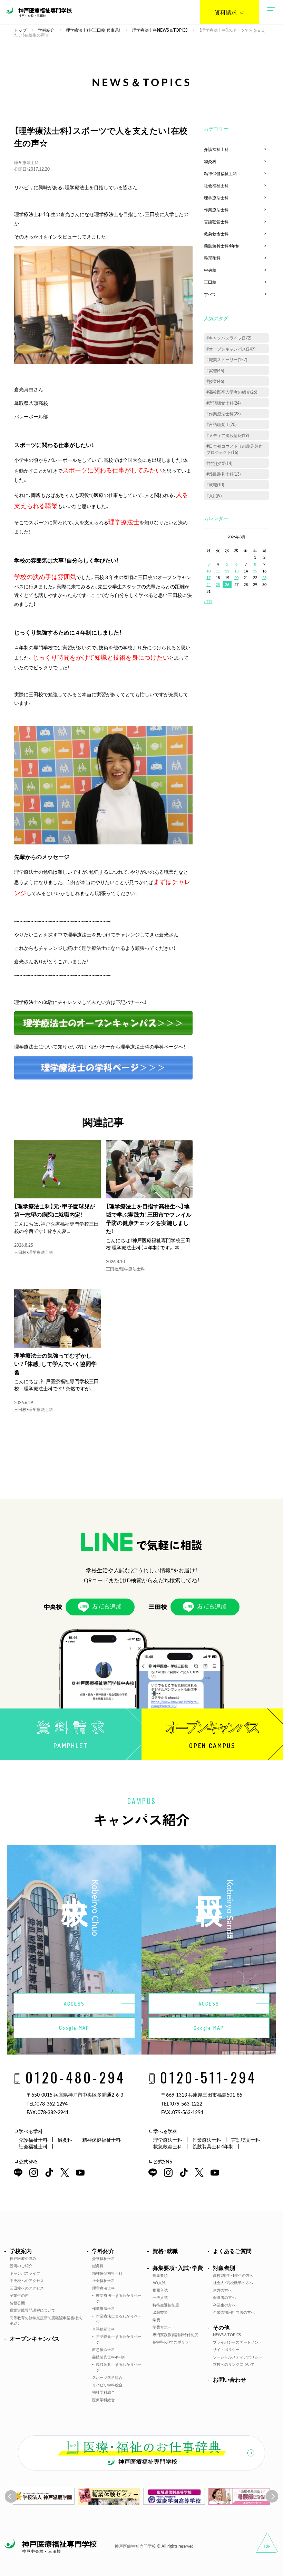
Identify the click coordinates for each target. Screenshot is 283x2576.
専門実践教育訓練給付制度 (175, 2335)
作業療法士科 (216, 210)
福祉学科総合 (104, 2392)
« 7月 (208, 602)
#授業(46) (215, 381)
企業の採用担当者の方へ (234, 2312)
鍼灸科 (210, 161)
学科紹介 (103, 2251)
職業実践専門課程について (32, 2310)
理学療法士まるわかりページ (119, 2298)
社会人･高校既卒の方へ (233, 2283)
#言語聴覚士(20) (221, 424)
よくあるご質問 (232, 2251)
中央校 (210, 270)
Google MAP (74, 2028)
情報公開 (17, 2303)
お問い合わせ (230, 2379)
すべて (210, 294)
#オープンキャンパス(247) (231, 349)
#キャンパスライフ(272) (229, 338)
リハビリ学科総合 (107, 2385)
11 (218, 571)
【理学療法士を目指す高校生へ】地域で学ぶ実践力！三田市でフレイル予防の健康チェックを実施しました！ (149, 1218)
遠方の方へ (222, 2290)
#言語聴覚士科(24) (223, 403)
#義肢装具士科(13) (223, 474)
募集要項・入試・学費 (178, 2268)
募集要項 (160, 2275)
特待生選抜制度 (166, 2305)
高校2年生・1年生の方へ (233, 2275)
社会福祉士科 (216, 185)
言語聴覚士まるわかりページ (119, 2339)
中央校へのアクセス (27, 2280)
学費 (156, 2320)
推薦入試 (160, 2290)
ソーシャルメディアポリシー (238, 2357)
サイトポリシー (226, 2349)
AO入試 (159, 2283)
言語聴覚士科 (216, 222)
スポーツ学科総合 (107, 2377)
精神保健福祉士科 (221, 173)
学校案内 (21, 2251)
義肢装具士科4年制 (222, 246)
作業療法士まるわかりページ (119, 2319)
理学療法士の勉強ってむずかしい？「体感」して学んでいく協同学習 (55, 1363)
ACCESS (74, 2004)
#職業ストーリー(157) (227, 359)
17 (208, 577)
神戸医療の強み (23, 2258)
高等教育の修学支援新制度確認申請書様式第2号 (46, 2321)
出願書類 (160, 2312)
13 (236, 571)
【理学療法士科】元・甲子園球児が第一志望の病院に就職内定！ (55, 1210)
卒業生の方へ (224, 2305)
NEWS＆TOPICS (227, 2335)
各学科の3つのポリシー (173, 2342)
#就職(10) (215, 485)
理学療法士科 (27, 162)
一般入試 (160, 2297)
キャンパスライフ (25, 2273)
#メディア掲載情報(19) (228, 435)
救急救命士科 (216, 234)
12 (227, 571)
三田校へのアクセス (27, 2288)
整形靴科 (212, 258)
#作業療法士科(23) (223, 414)
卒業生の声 (19, 2295)
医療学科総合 (104, 2400)
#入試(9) (214, 496)
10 (208, 571)
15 (255, 571)
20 (236, 577)
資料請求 (226, 12)
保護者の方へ (224, 2297)
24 (208, 584)
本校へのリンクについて (234, 2364)
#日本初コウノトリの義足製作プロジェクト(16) (235, 449)
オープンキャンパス (35, 2338)
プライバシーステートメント (238, 2342)
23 (264, 577)
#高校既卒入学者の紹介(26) (232, 392)
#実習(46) (215, 371)
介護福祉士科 (216, 149)
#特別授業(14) (219, 463)
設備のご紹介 (21, 2266)
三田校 (20, 1252)
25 (218, 584)
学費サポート (164, 2327)
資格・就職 (165, 2251)
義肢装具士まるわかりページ (119, 2367)
